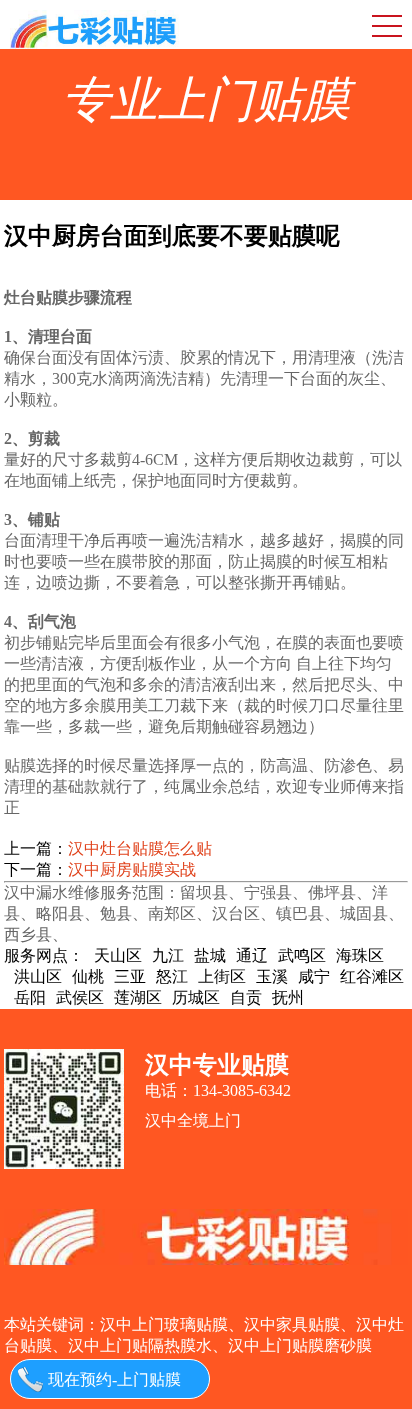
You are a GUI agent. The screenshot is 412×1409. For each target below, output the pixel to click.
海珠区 (360, 955)
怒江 (172, 976)
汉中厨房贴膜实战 (132, 869)
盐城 (210, 955)
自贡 (246, 997)
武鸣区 (302, 955)
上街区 (222, 976)
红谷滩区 (372, 976)
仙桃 (88, 976)
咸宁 (314, 976)
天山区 (118, 955)
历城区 (196, 997)
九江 (168, 955)
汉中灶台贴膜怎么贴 (140, 848)
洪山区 (38, 976)
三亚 (130, 976)
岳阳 (30, 997)
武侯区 (80, 997)
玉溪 (272, 976)
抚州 (288, 997)
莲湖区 (138, 997)
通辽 (252, 955)
